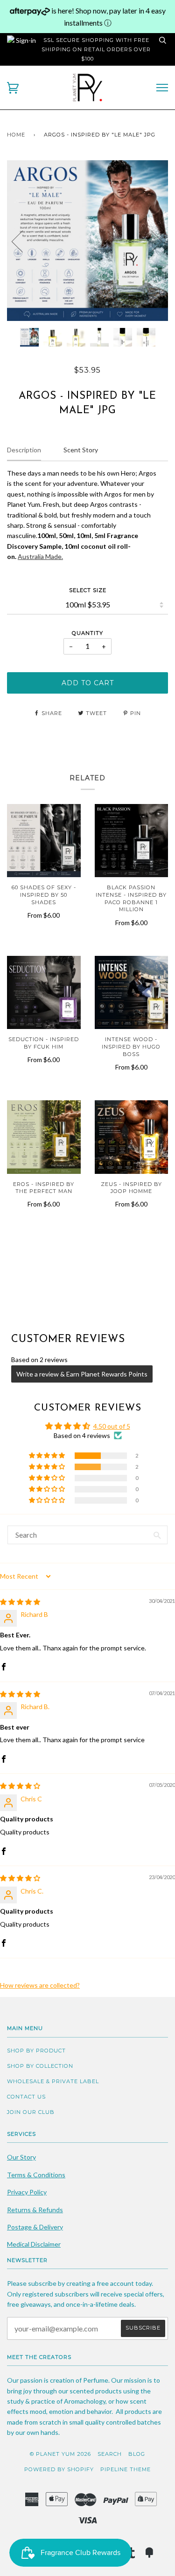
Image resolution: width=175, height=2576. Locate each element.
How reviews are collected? (40, 1985)
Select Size (88, 590)
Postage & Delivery (35, 2227)
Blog (137, 2454)
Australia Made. (40, 556)
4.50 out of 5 (112, 1426)
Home (16, 135)
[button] (48, 1456)
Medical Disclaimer (34, 2244)
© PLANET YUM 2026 (60, 2454)
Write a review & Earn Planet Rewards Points (82, 1374)
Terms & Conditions (36, 2175)
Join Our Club (31, 2112)
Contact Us (26, 2097)
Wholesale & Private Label (53, 2081)
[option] (87, 241)
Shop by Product (36, 2051)
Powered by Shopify (59, 2469)
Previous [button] (23, 241)
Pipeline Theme (126, 2469)
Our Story (21, 2157)
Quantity (87, 633)
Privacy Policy (27, 2192)
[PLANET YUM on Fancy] (149, 2556)
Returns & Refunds (35, 2210)
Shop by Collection (40, 2066)
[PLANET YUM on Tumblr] (132, 2556)
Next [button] (151, 241)
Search (110, 2454)
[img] (20, 1602)
